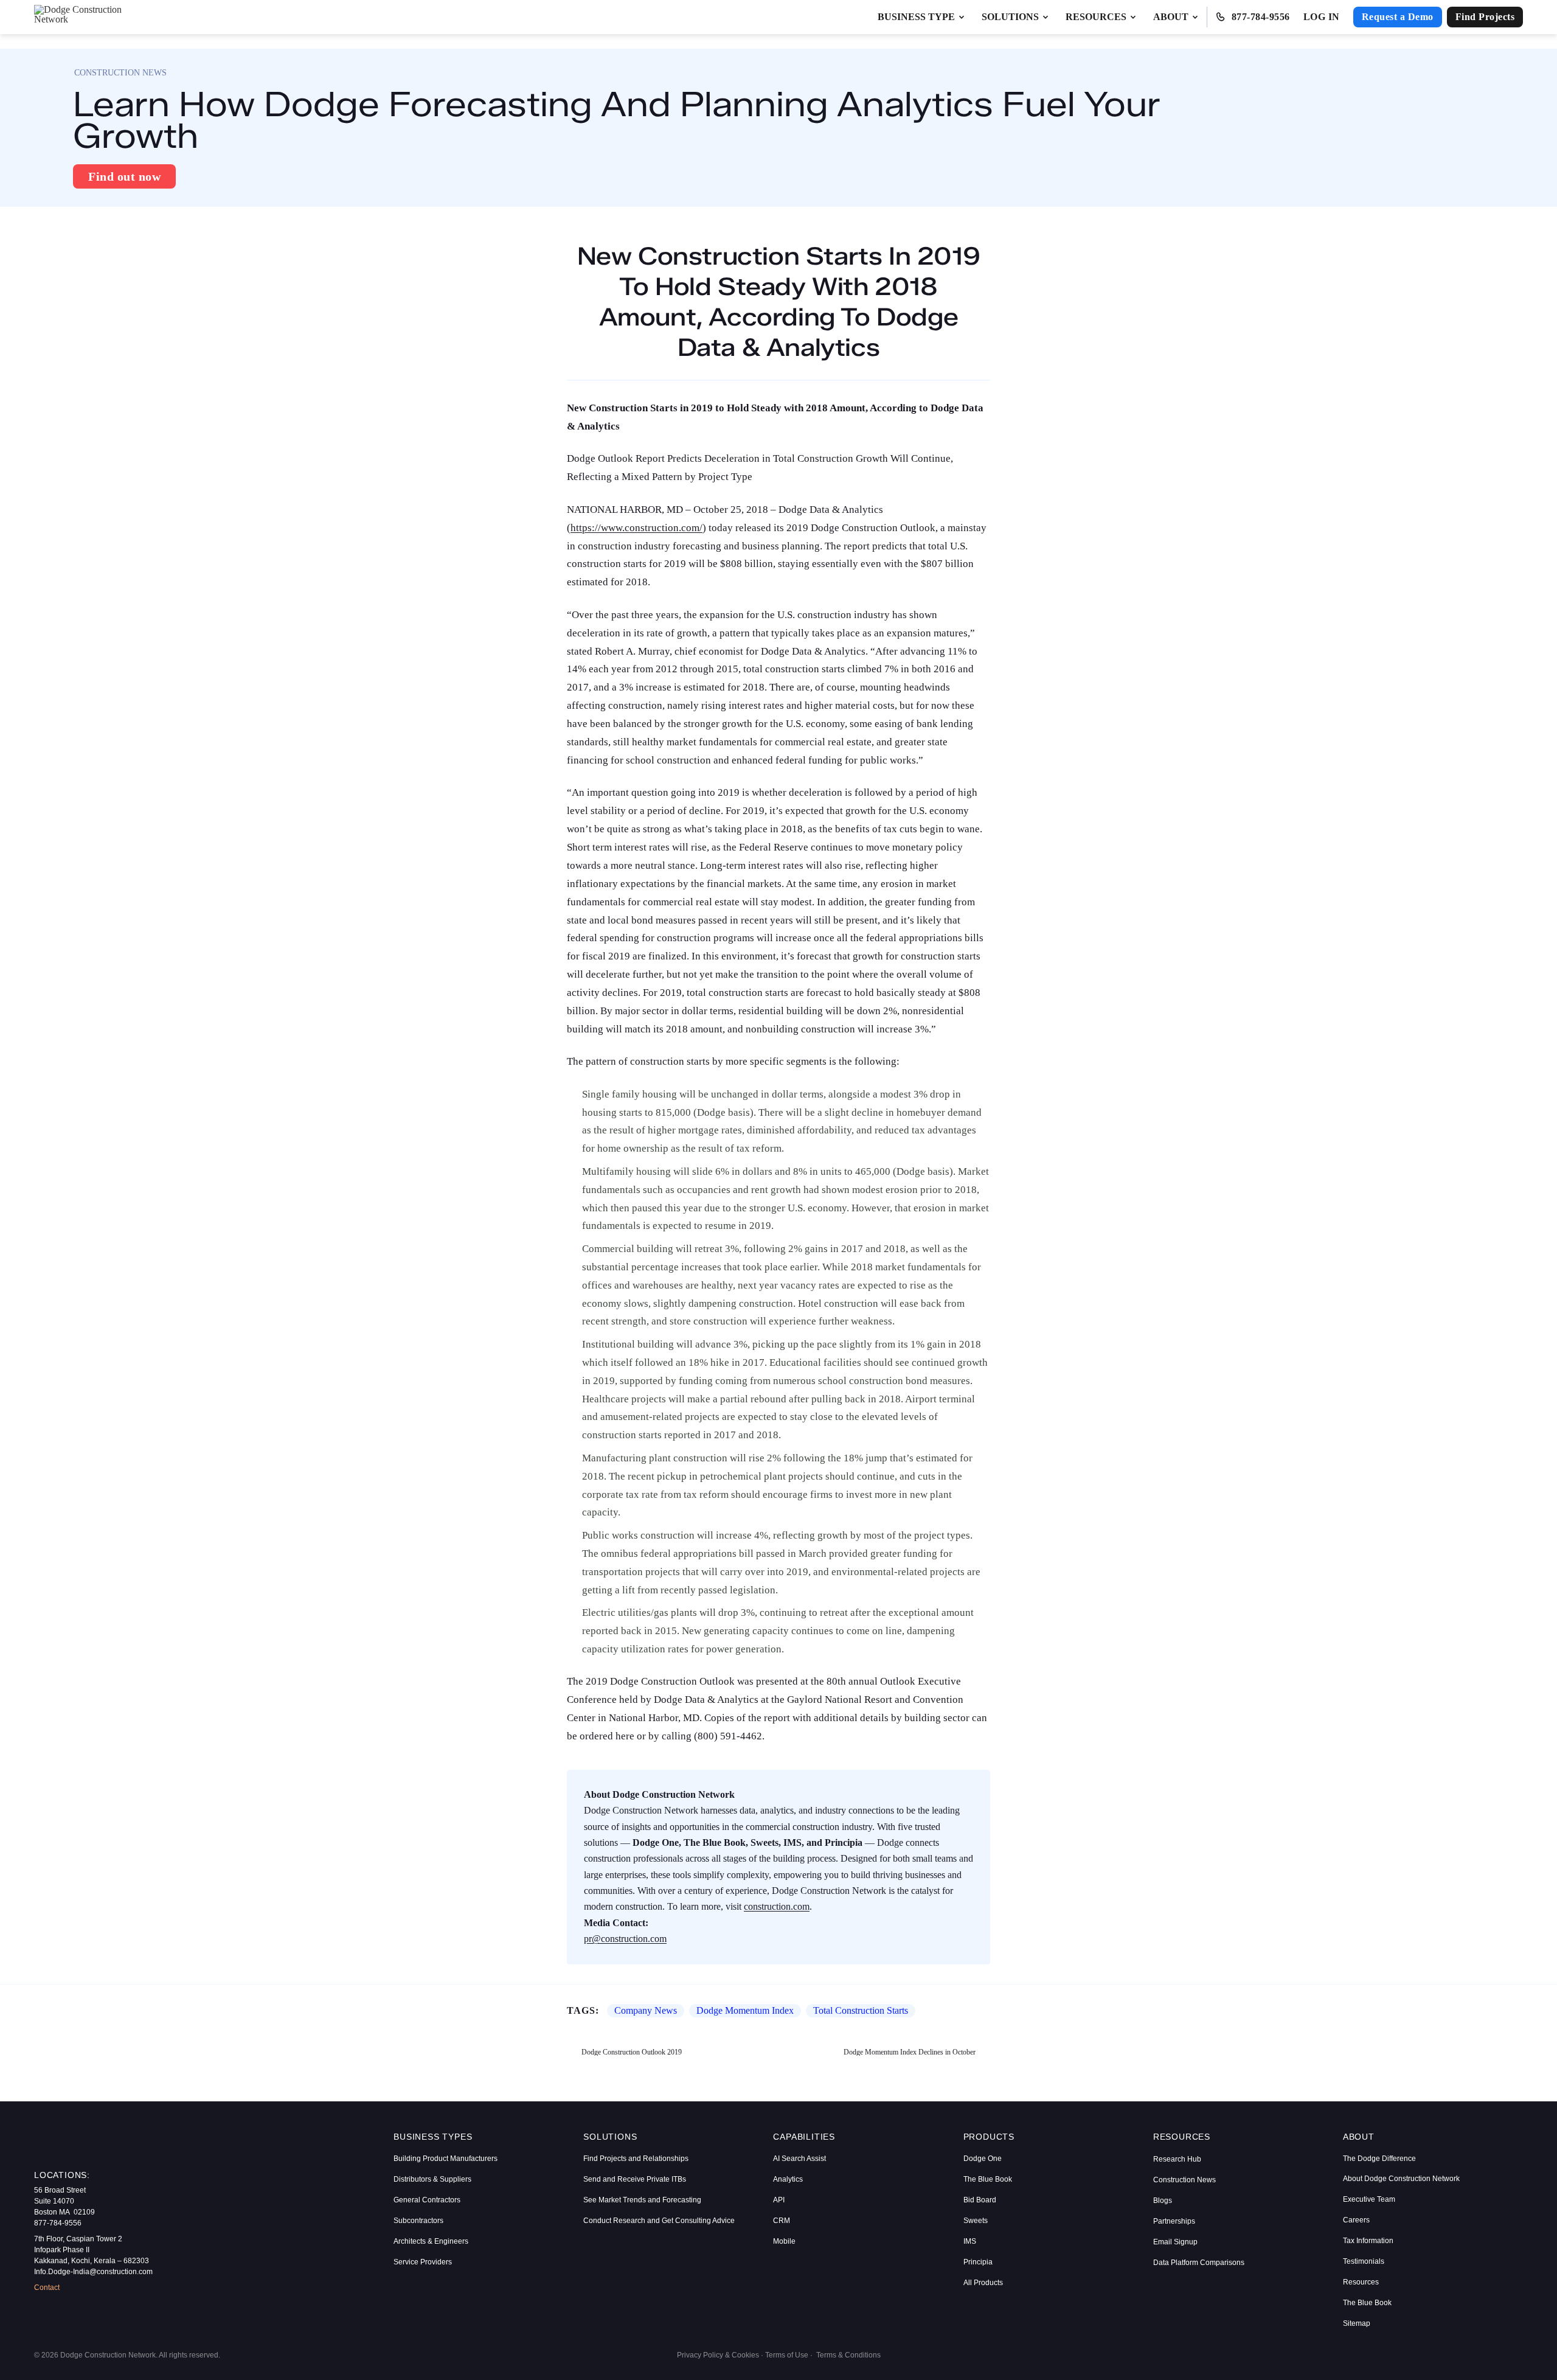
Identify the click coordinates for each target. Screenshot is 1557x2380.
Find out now (124, 176)
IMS (970, 2241)
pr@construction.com (625, 1939)
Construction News (1184, 2180)
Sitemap (1357, 2323)
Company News (646, 2010)
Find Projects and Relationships (636, 2159)
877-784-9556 (1261, 17)
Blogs (1163, 2201)
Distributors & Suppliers (432, 2179)
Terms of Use (787, 2355)
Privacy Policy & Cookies (718, 2355)
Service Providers (423, 2262)
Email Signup (1175, 2242)
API (779, 2200)
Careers (1356, 2220)
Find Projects (1485, 17)
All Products (983, 2283)
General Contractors (427, 2200)
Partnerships (1174, 2221)
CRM (782, 2221)
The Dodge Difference (1379, 2159)
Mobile (784, 2241)
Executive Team (1369, 2199)
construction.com (777, 1906)
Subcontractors (418, 2221)
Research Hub (1177, 2159)
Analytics (788, 2179)
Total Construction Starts (861, 2010)
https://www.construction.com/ (636, 528)
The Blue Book (988, 2179)
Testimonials (1364, 2261)
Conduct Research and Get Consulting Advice (659, 2221)
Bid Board (980, 2200)
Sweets (976, 2221)
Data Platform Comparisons (1199, 2263)
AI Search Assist (799, 2159)
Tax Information (1368, 2241)
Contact (47, 2288)
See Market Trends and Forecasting (642, 2200)
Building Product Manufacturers (446, 2159)
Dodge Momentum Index (745, 2010)
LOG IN (1322, 17)
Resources (1361, 2282)
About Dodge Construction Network (1401, 2179)
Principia (978, 2262)
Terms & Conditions (848, 2355)
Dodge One (983, 2159)
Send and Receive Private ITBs (635, 2179)
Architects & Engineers (431, 2241)
